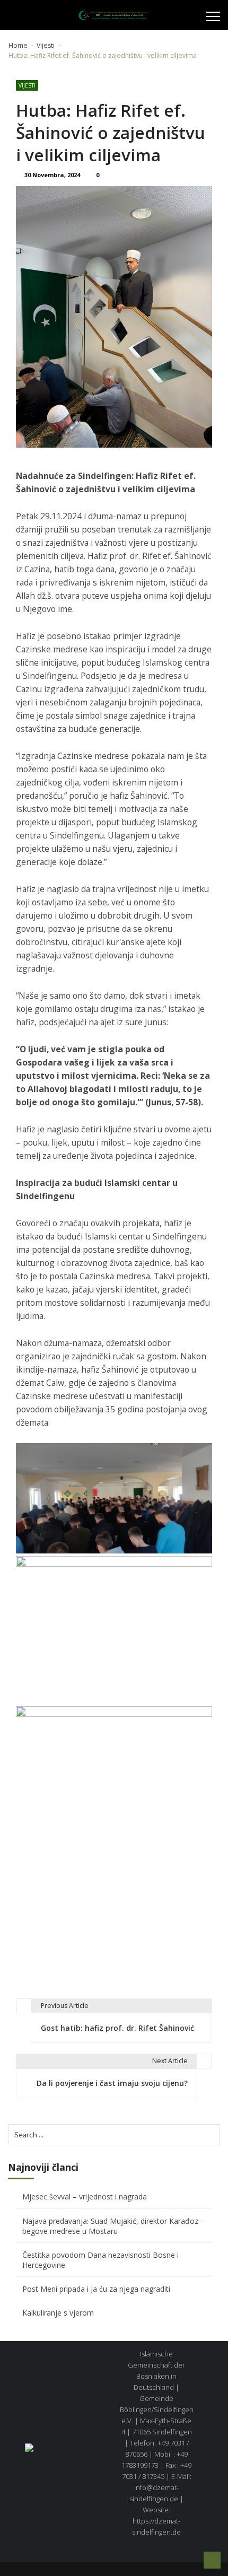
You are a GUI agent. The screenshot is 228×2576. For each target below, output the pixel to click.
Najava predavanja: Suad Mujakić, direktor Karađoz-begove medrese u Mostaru (112, 2226)
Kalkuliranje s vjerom (58, 2313)
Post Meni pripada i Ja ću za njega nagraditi (96, 2289)
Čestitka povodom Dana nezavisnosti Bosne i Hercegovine (100, 2260)
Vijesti (27, 85)
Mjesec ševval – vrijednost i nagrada (85, 2197)
